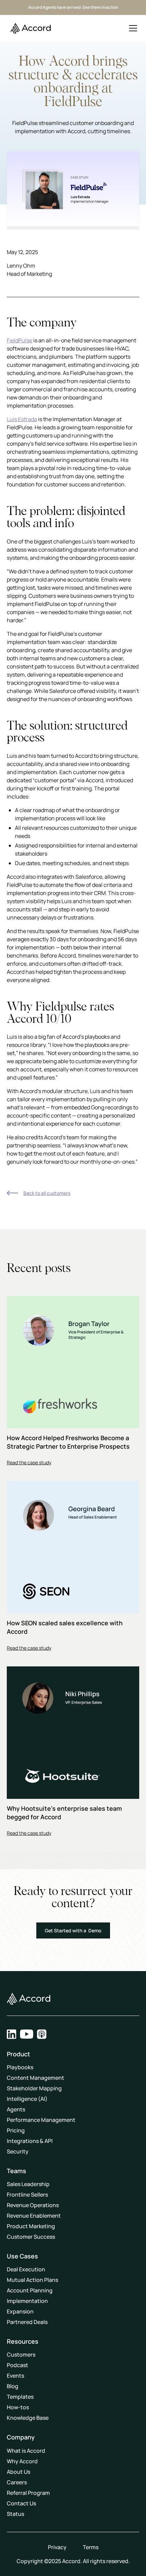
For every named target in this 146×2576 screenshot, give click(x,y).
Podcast (17, 2365)
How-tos (18, 2407)
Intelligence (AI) (27, 2099)
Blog (13, 2386)
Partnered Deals (27, 2322)
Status (15, 2514)
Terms (91, 2547)
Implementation (27, 2301)
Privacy (57, 2547)
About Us (19, 2472)
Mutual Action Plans (32, 2280)
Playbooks (20, 2067)
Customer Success (31, 2237)
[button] (133, 28)
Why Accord (22, 2461)
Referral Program (28, 2493)
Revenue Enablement (34, 2216)
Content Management (35, 2078)
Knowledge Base (28, 2418)
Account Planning (30, 2290)
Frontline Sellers (27, 2195)
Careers (17, 2482)
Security (18, 2151)
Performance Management (41, 2120)
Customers (21, 2355)
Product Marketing (31, 2226)
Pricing (16, 2130)
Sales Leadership (28, 2184)
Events (15, 2376)
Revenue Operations (33, 2205)
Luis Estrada (22, 419)
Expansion (20, 2311)
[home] (29, 28)
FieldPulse (20, 340)
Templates (20, 2397)
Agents (16, 2109)
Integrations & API (30, 2141)
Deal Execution (26, 2269)
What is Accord (26, 2451)
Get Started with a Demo (73, 1930)
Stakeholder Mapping (34, 2088)
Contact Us (21, 2503)
